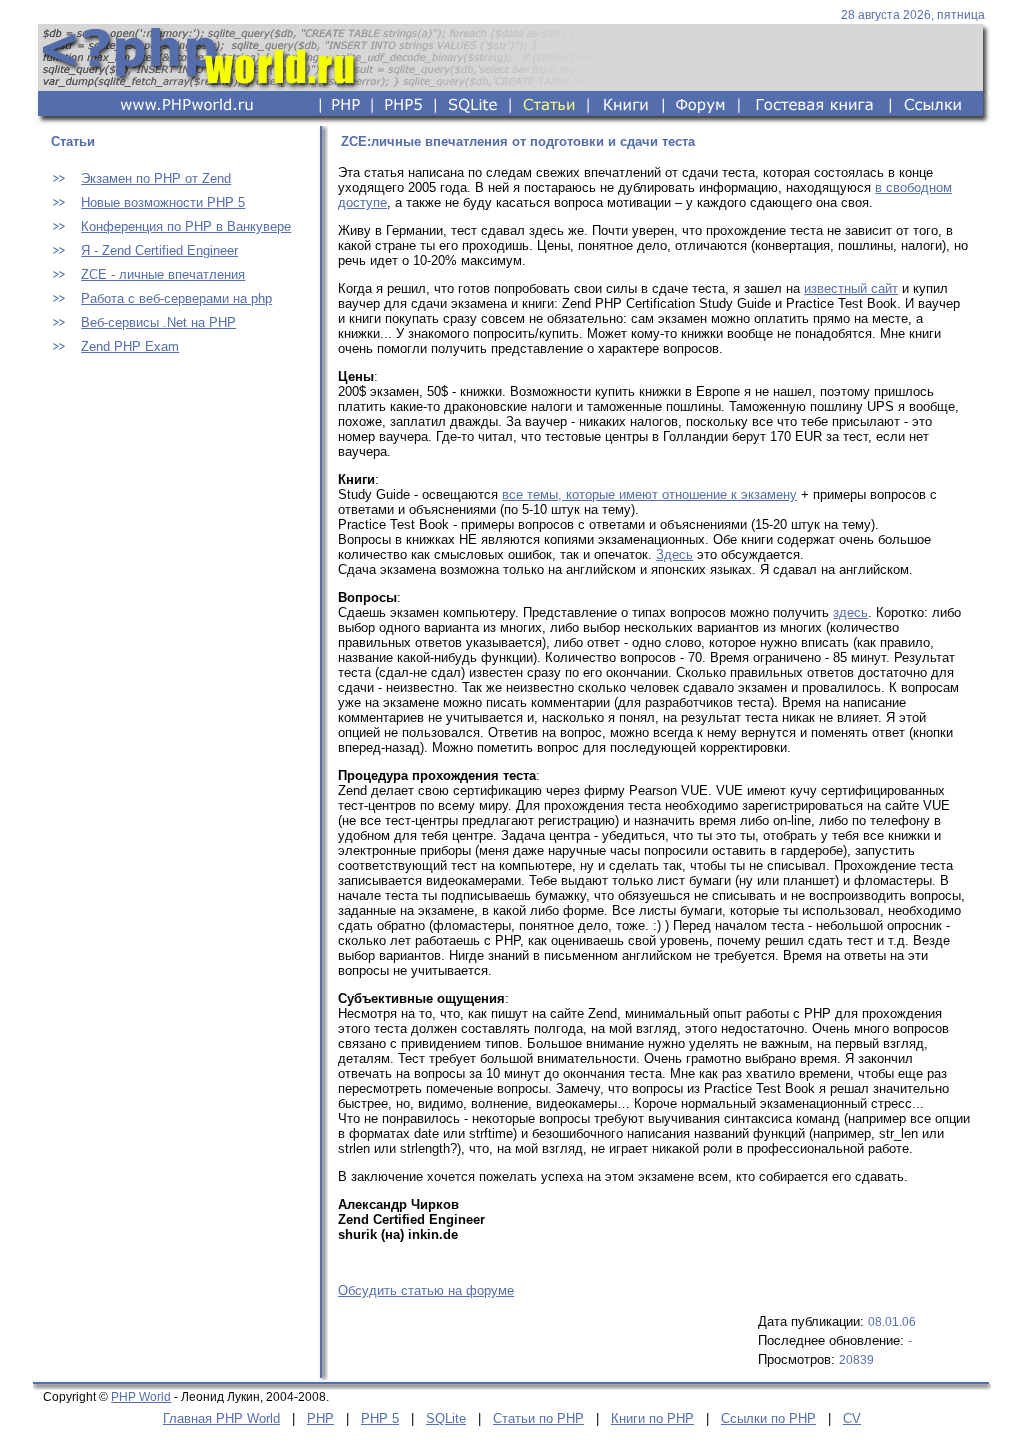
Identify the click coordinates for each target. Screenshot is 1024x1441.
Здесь (674, 554)
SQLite (446, 1418)
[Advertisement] (173, 507)
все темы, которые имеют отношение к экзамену (649, 494)
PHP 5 (380, 1418)
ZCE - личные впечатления (163, 274)
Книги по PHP (652, 1418)
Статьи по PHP (538, 1418)
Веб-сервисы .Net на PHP (158, 322)
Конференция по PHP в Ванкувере (186, 226)
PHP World (141, 1397)
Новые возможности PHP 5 (163, 202)
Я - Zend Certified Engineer (159, 250)
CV (852, 1418)
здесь (850, 612)
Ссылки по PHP (768, 1418)
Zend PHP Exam (130, 346)
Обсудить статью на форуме (426, 1290)
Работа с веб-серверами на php (176, 298)
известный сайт (851, 288)
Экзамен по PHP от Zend (156, 178)
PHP (320, 1418)
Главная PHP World (221, 1418)
